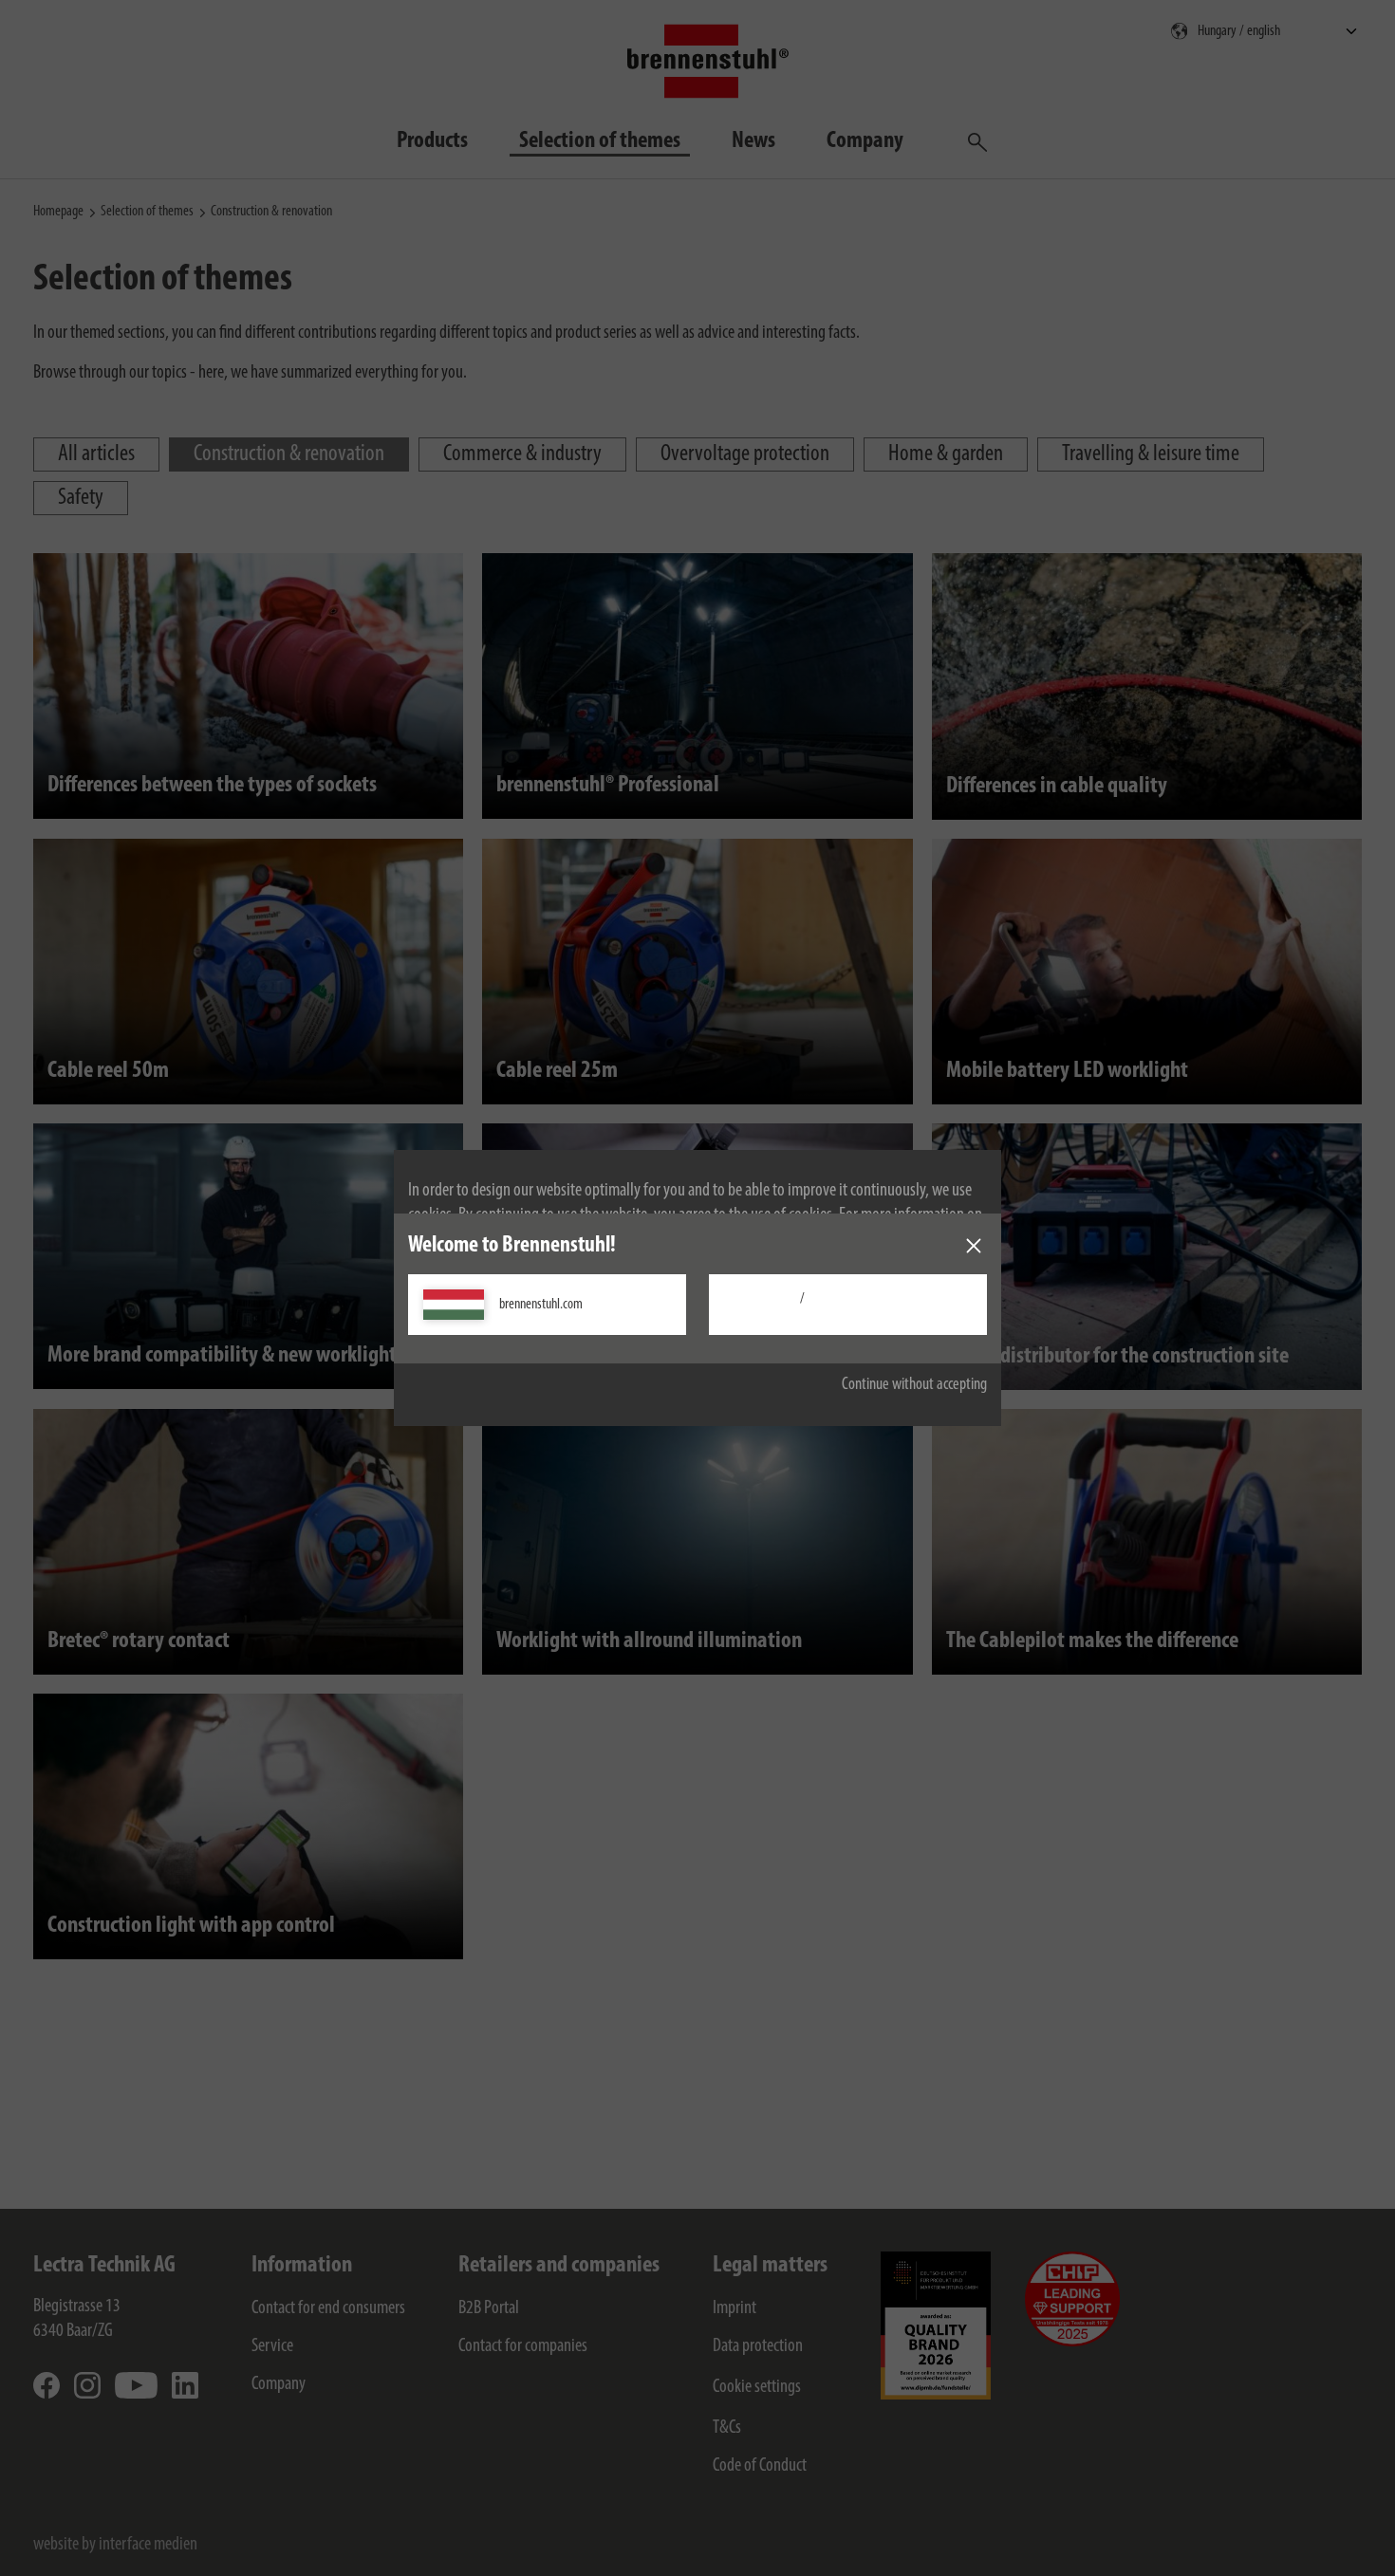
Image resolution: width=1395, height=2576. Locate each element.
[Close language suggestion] (974, 1246)
